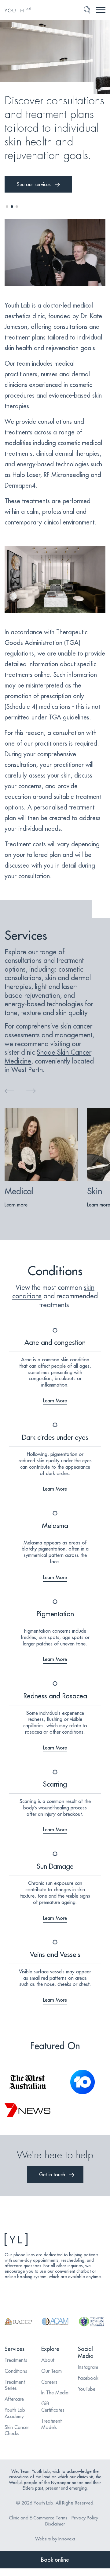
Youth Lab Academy (15, 2413)
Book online (55, 2560)
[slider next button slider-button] (31, 1091)
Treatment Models (51, 2424)
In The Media (55, 2393)
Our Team (51, 2371)
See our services (34, 184)
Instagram (88, 2367)
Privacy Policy (85, 2518)
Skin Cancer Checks (17, 2430)
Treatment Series (15, 2385)
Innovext (67, 2539)
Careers (49, 2382)
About (48, 2360)
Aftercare (14, 2399)
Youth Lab (43, 2503)
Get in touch (52, 2174)
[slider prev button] (9, 1091)
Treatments (16, 2360)
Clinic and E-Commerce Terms (38, 2518)
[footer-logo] (55, 2239)
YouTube (87, 2389)
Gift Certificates (53, 2407)
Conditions (16, 2371)
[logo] (19, 10)
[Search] (87, 10)
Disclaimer (55, 2524)
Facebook (88, 2378)
